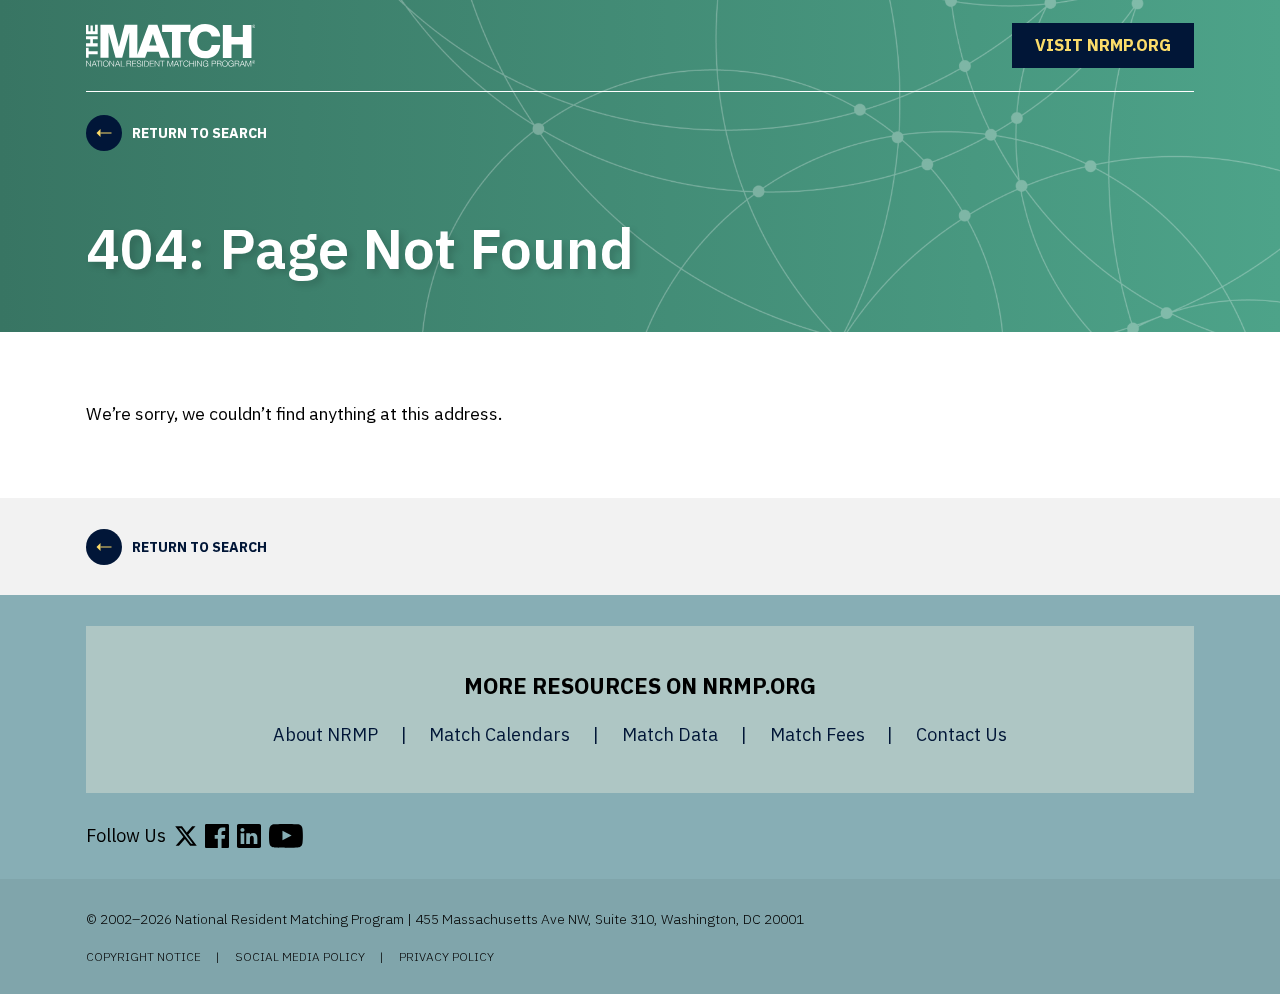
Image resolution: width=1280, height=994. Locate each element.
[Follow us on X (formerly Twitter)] (186, 836)
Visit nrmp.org (1114, 45)
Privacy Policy (446, 957)
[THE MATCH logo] (170, 45)
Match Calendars (499, 734)
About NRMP (325, 734)
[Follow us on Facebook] (217, 836)
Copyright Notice (143, 957)
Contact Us (961, 734)
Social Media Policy (300, 957)
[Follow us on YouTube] (286, 836)
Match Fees (817, 734)
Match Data (670, 734)
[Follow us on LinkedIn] (249, 836)
